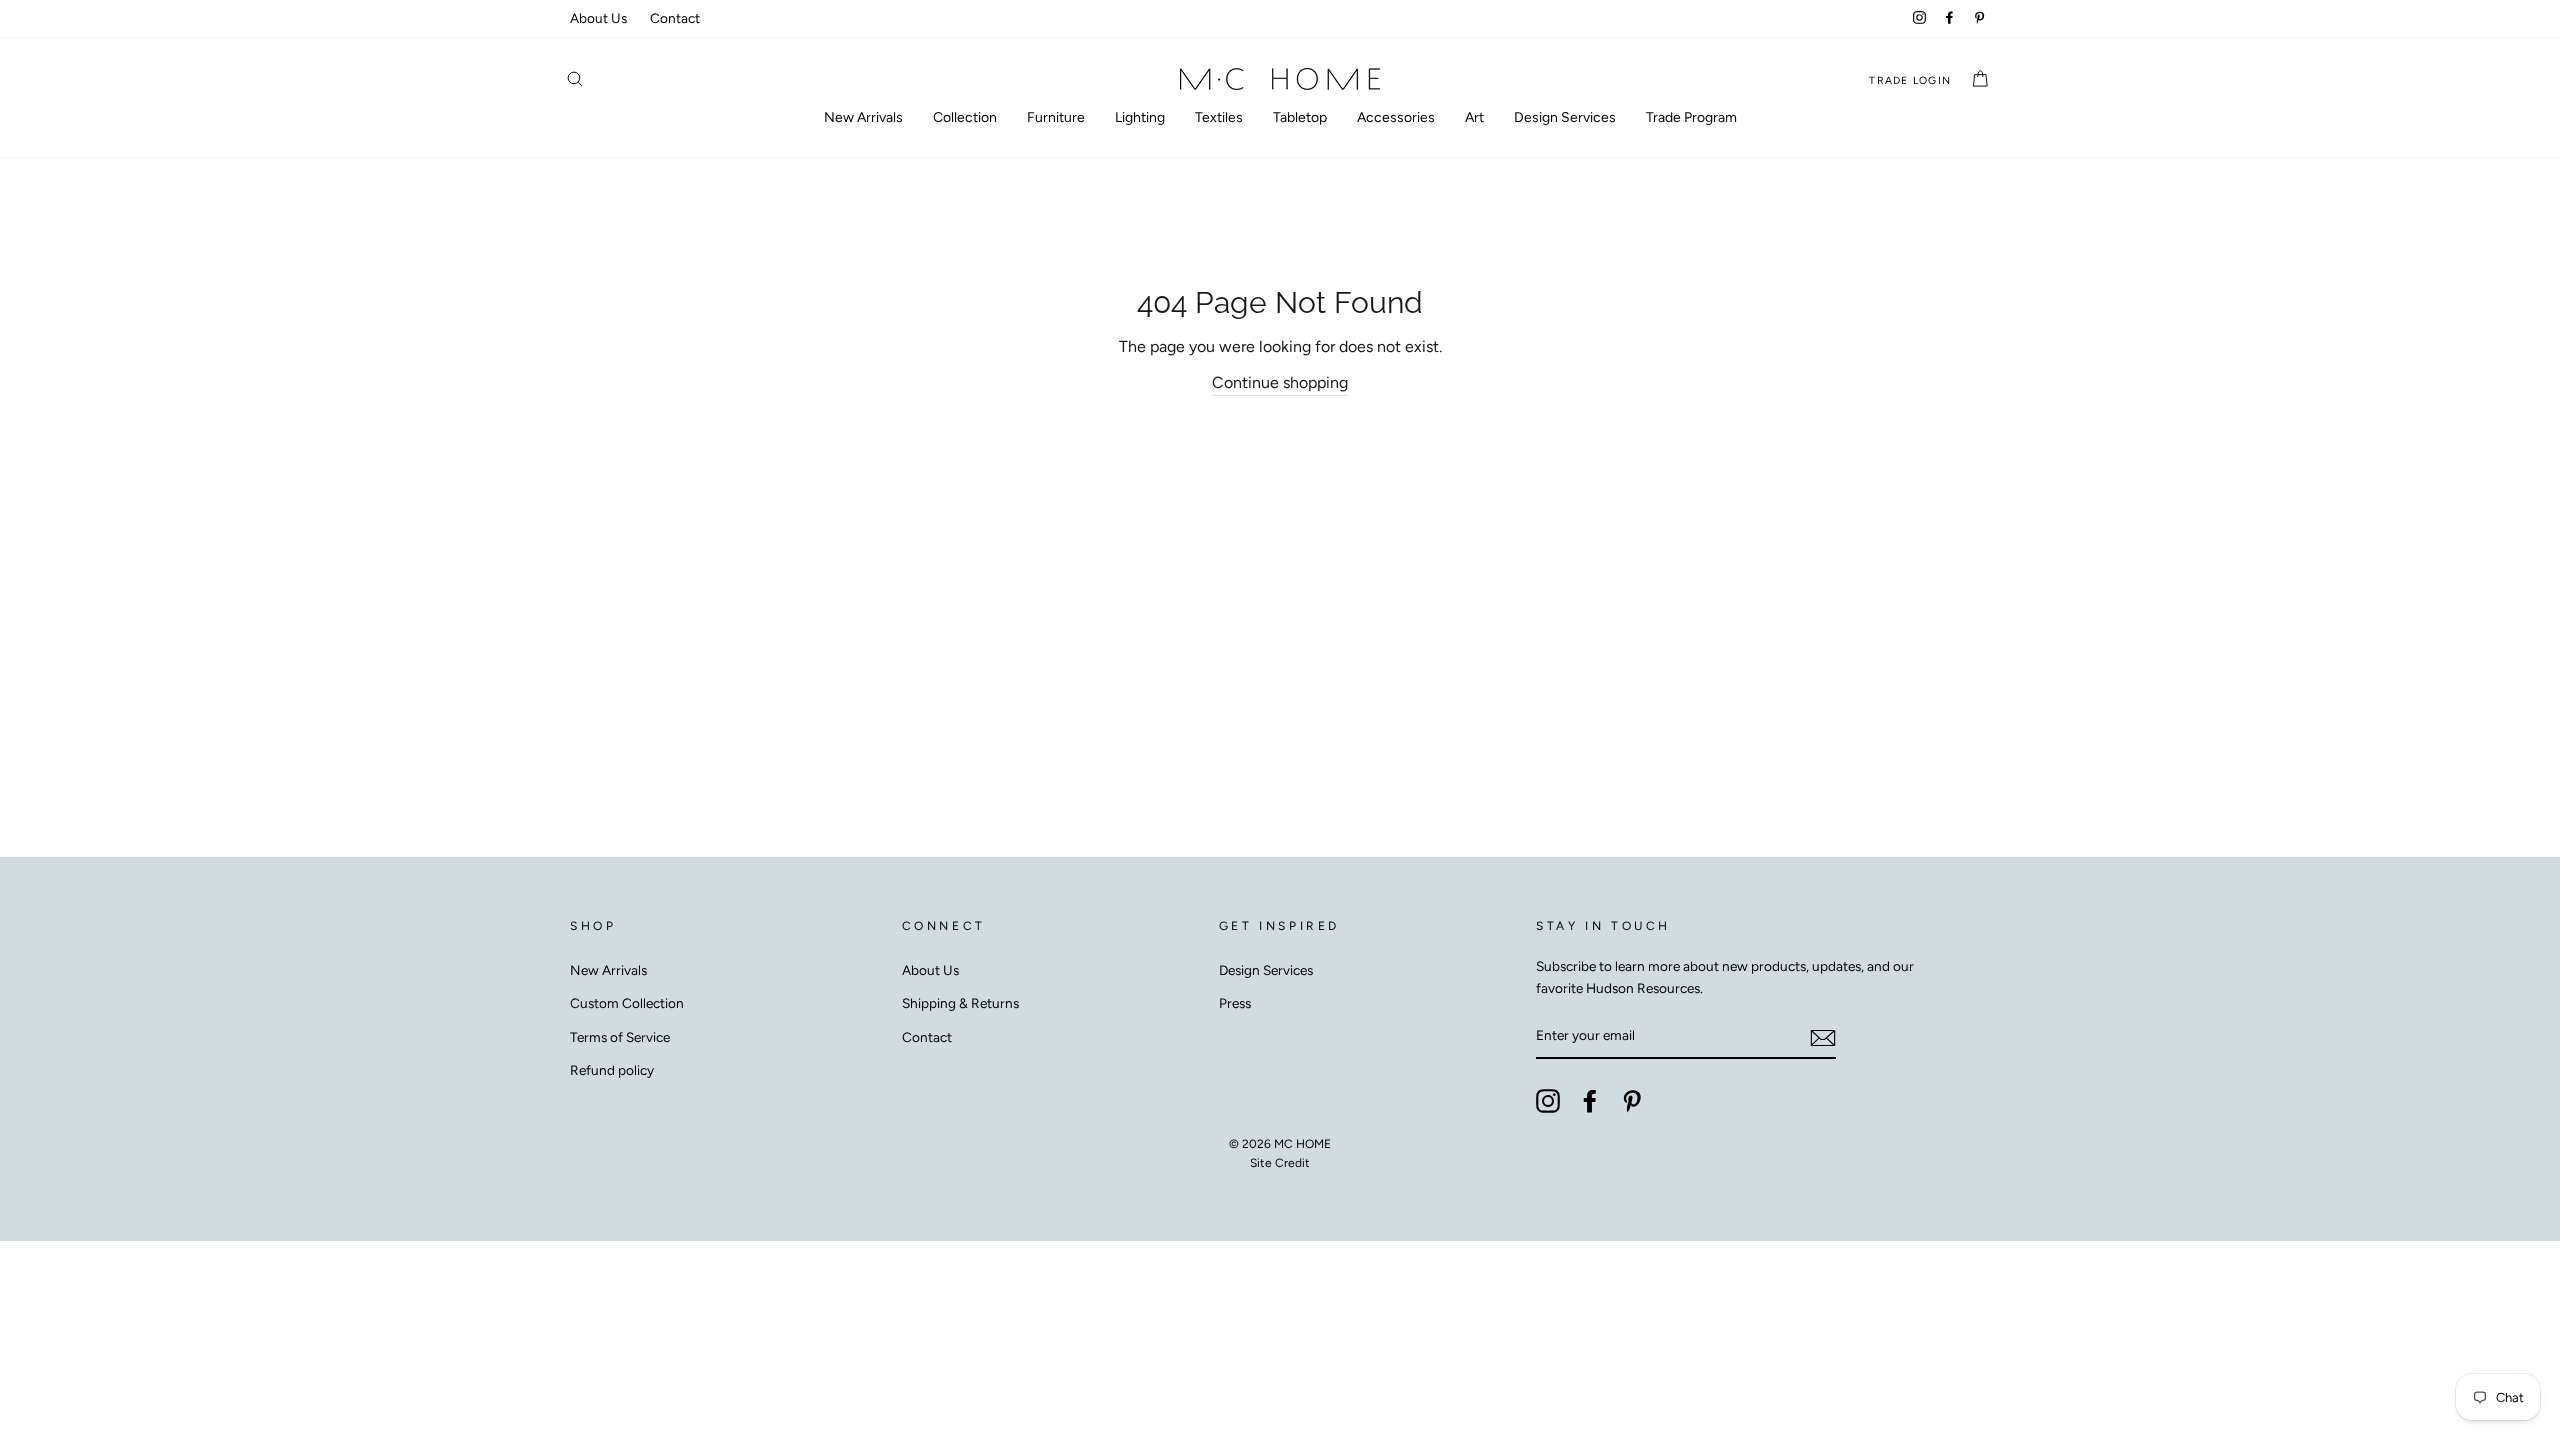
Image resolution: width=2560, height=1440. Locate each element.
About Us (598, 18)
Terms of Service (620, 1037)
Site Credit (1280, 1163)
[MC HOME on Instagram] (1548, 1101)
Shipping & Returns (960, 1003)
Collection (965, 117)
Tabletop (1300, 117)
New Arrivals (863, 117)
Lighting (1140, 117)
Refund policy (612, 1070)
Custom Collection (627, 1003)
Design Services (1565, 117)
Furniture (1056, 117)
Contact (675, 18)
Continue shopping (1280, 382)
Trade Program (1691, 117)
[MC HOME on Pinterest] (1632, 1101)
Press (1235, 1003)
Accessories (1396, 117)
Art (1474, 117)
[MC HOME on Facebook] (1590, 1101)
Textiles (1219, 117)
